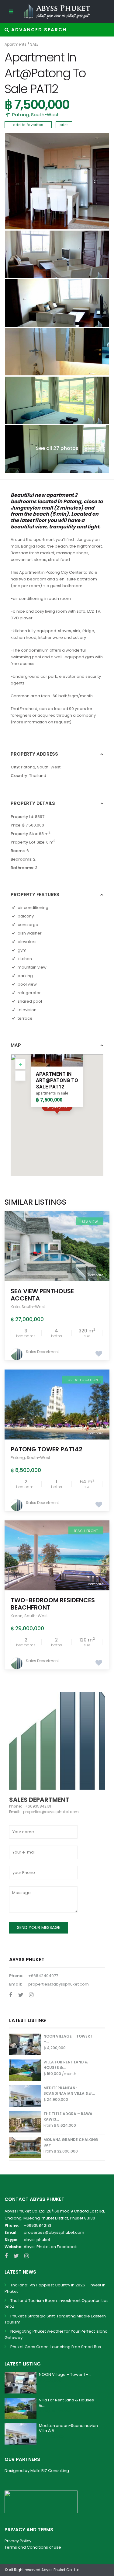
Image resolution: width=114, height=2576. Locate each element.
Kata (15, 1307)
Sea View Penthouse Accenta (42, 1295)
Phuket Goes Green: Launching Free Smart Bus (56, 2347)
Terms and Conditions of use (33, 2547)
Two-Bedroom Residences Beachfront (53, 1604)
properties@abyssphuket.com (59, 1984)
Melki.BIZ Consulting (50, 2471)
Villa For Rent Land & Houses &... (66, 2403)
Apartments (16, 44)
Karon (17, 1616)
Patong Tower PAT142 (47, 1449)
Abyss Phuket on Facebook (50, 2247)
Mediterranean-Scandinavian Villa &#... (69, 2091)
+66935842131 (37, 2225)
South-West (45, 115)
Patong (21, 115)
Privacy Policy (18, 2541)
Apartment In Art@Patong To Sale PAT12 (57, 1080)
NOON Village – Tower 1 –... (65, 2374)
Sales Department (42, 1352)
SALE (34, 44)
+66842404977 (43, 1976)
